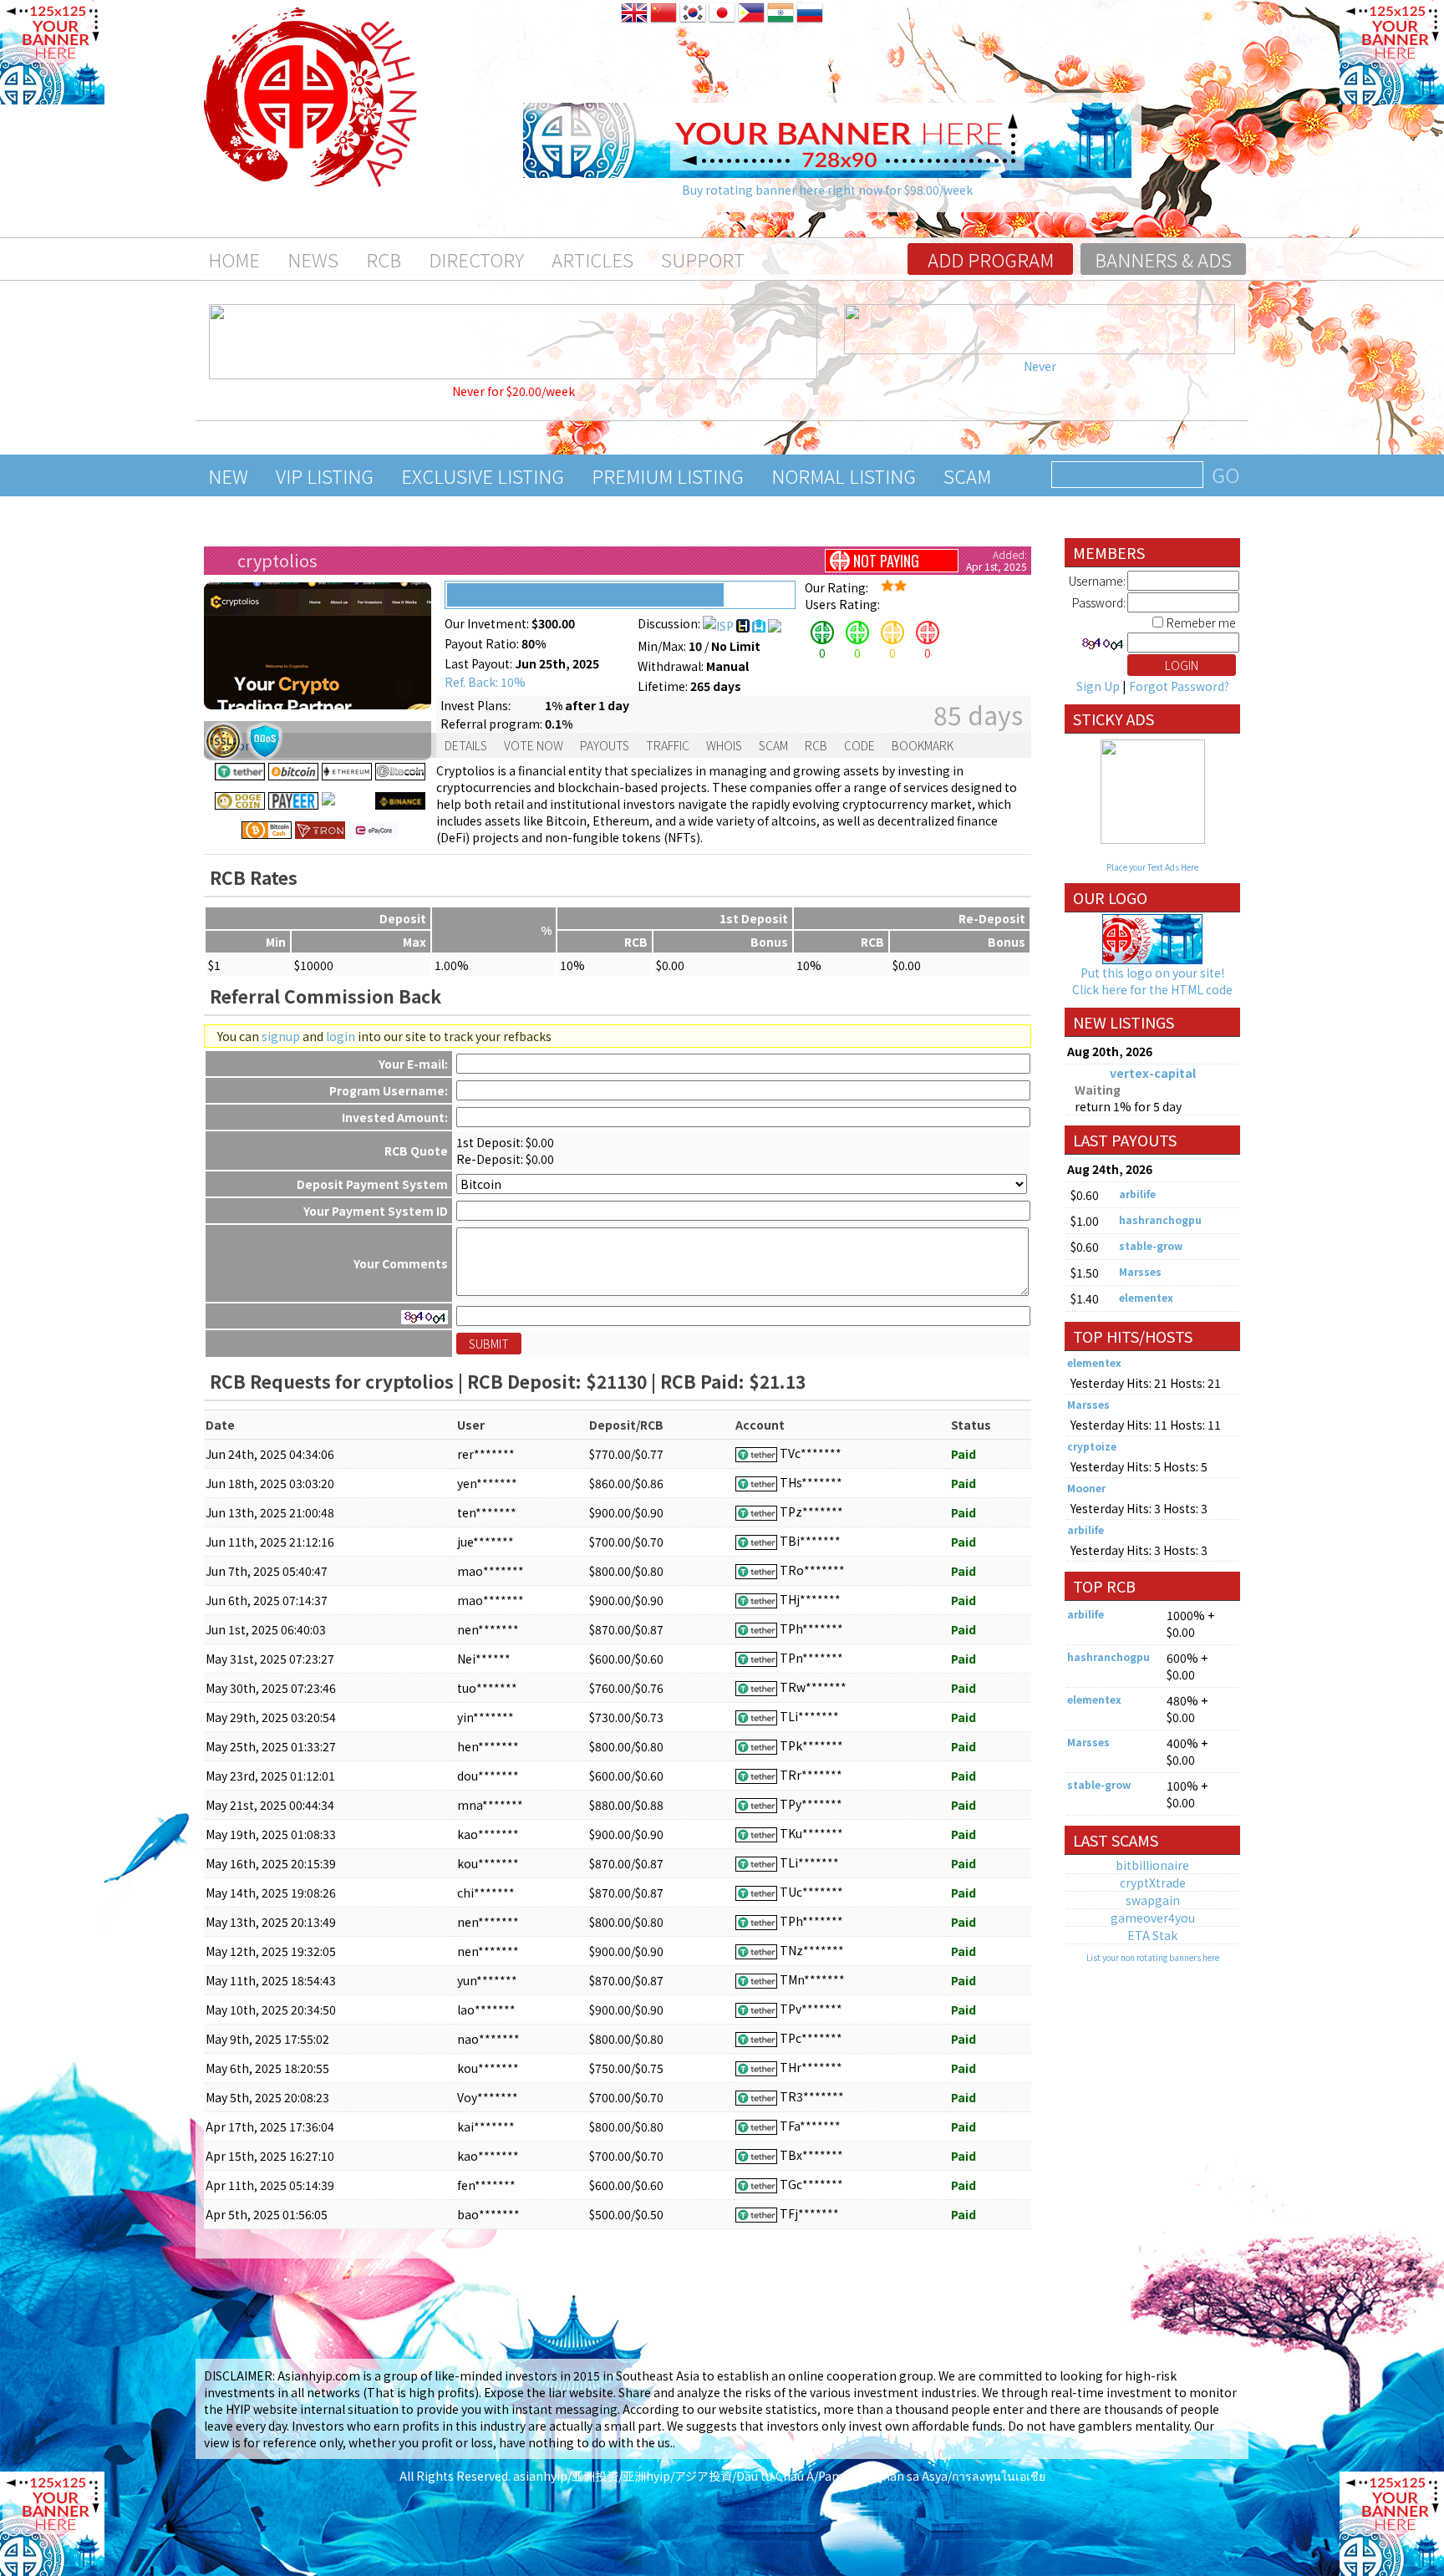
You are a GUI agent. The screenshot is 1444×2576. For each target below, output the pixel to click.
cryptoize (1092, 1446)
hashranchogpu (1160, 1219)
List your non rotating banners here (1153, 1957)
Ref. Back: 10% (485, 682)
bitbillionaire (1152, 1865)
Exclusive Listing (483, 475)
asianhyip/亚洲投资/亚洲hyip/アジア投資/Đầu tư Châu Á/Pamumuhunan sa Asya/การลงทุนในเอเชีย (779, 2476)
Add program (991, 259)
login (341, 1036)
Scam (967, 475)
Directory (476, 259)
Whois (724, 745)
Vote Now (534, 745)
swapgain (1153, 1900)
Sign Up (1098, 686)
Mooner (1086, 1488)
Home (234, 259)
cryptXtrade (1153, 1882)
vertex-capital (1153, 1073)
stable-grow (1151, 1245)
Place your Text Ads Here (1152, 867)
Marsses (1140, 1271)
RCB (384, 259)
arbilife (1137, 1194)
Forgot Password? (1179, 686)
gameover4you (1153, 1918)
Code (859, 745)
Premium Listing (668, 475)
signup (281, 1036)
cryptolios (277, 560)
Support (703, 259)
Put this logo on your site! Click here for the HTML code (1152, 981)
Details (466, 745)
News (313, 259)
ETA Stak (1152, 1935)
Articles (592, 259)
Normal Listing (844, 475)
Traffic (668, 745)
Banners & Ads (1163, 259)
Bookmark (923, 745)
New (228, 475)
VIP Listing (325, 475)
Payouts (605, 745)
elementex (1146, 1297)
